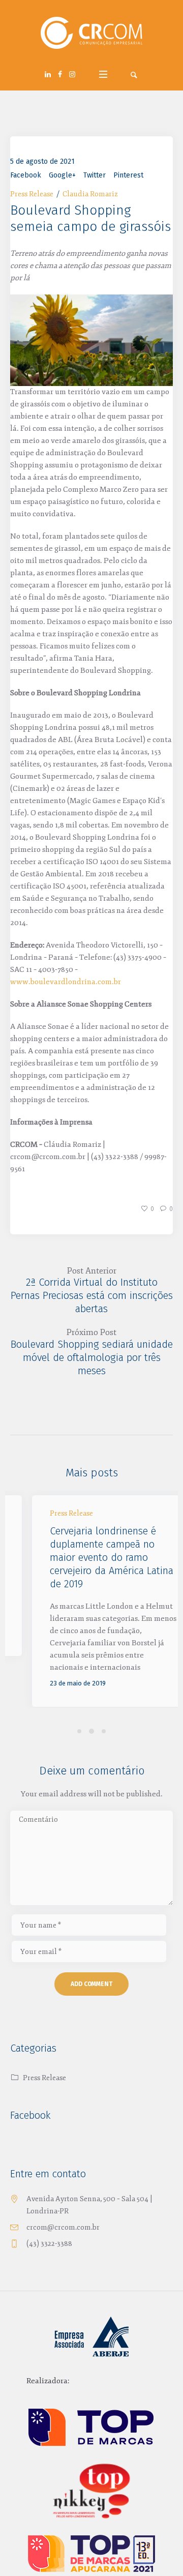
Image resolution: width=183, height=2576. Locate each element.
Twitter (95, 175)
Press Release (32, 194)
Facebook (26, 175)
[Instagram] (72, 74)
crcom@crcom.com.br (63, 2231)
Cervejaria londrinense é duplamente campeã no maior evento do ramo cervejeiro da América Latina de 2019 (90, 1557)
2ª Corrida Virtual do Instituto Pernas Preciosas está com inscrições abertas (92, 1295)
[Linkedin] (48, 74)
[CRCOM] (91, 33)
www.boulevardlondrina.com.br (66, 982)
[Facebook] (60, 74)
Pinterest (128, 175)
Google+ (62, 175)
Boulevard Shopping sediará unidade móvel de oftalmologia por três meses (92, 1357)
